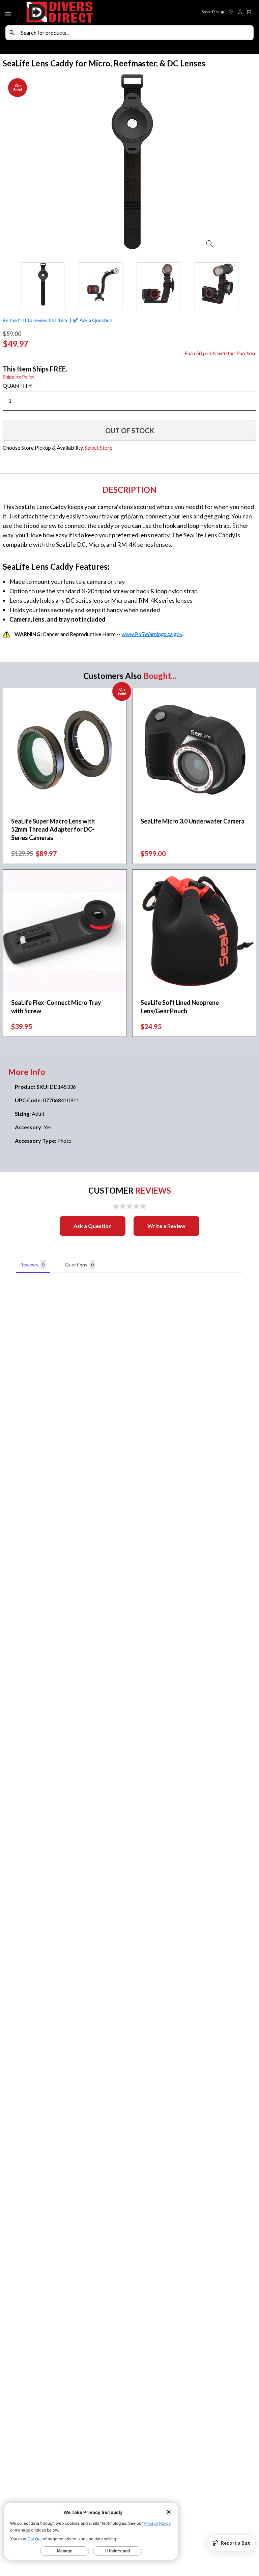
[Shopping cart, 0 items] (249, 12)
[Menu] (9, 13)
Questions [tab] (79, 1265)
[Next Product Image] (237, 163)
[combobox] (136, 33)
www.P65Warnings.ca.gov (152, 634)
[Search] (12, 33)
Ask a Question (93, 1226)
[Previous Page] (8, 286)
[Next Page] (251, 286)
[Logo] (77, 13)
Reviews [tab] (32, 1265)
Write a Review (166, 1226)
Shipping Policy (19, 377)
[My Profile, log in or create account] (240, 12)
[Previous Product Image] (22, 163)
